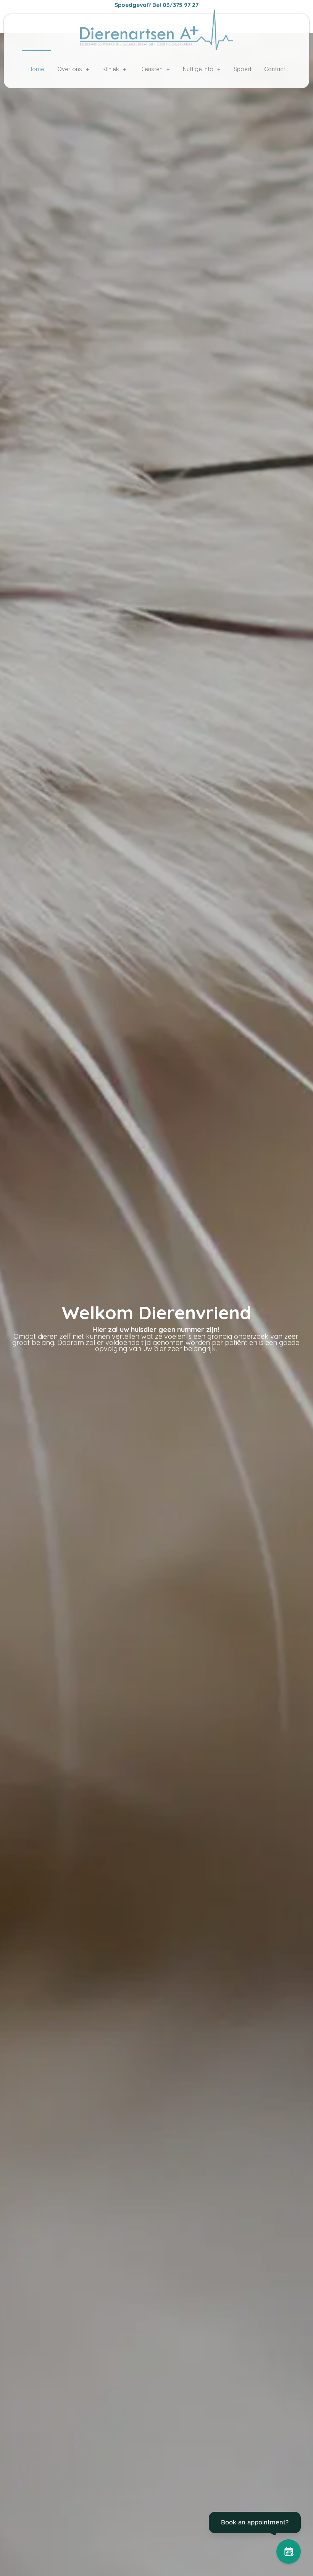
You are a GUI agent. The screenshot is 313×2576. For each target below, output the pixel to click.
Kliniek (111, 69)
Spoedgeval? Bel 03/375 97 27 (156, 5)
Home (36, 69)
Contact (275, 69)
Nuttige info (198, 69)
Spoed (242, 69)
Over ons (70, 69)
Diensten (151, 69)
